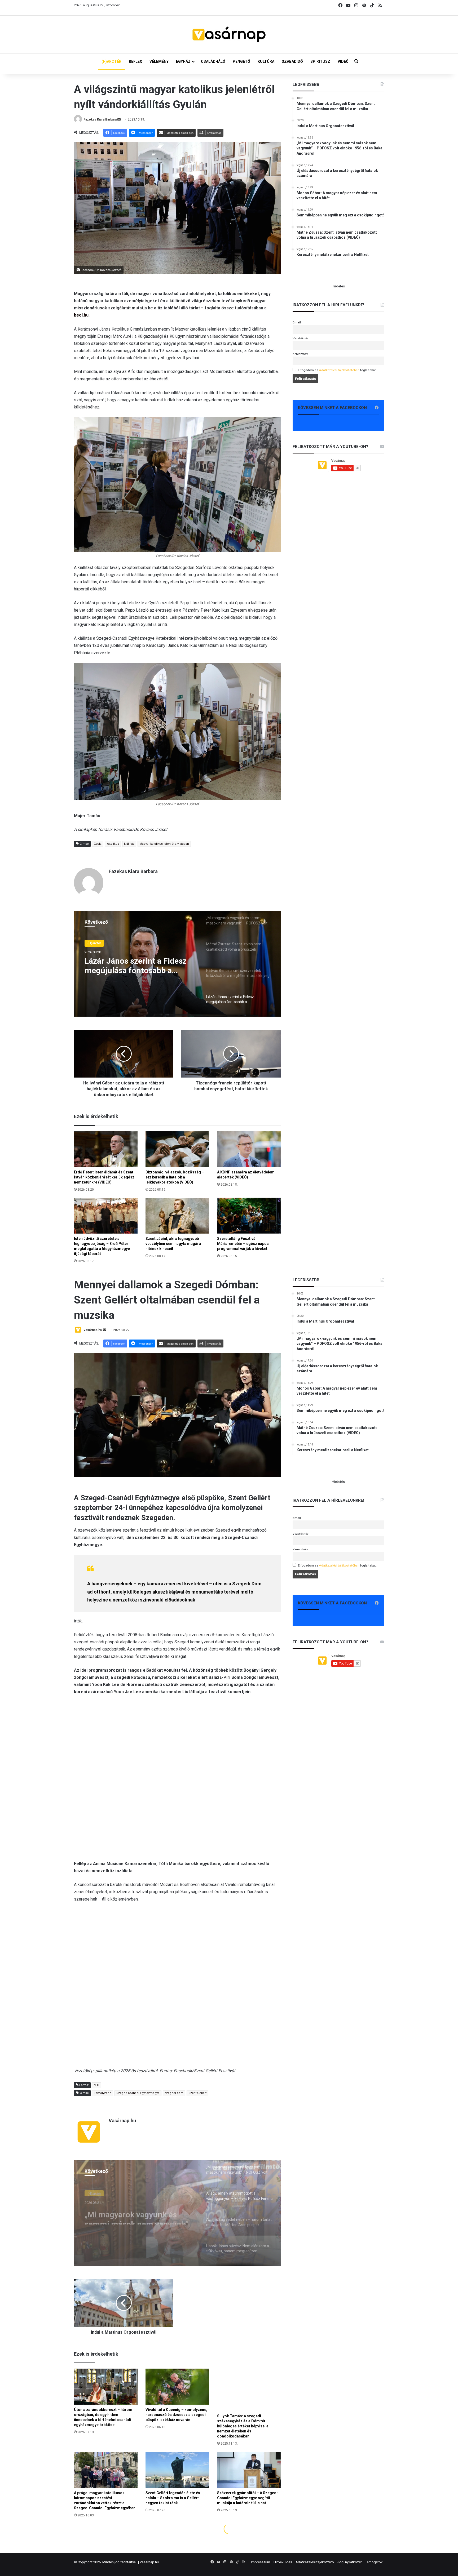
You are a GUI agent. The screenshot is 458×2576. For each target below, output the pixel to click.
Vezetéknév (301, 338)
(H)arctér (94, 943)
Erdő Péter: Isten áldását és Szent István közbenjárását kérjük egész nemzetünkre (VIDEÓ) (104, 1177)
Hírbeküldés (283, 2562)
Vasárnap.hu (149, 2562)
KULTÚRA (266, 61)
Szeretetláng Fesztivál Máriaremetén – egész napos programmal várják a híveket (243, 1244)
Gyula (98, 844)
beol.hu (81, 315)
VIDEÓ (343, 61)
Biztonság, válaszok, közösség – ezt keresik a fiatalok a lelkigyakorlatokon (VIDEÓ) (175, 1177)
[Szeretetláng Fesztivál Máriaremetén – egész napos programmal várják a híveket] (249, 1216)
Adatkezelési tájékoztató (315, 2562)
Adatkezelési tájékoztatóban (339, 370)
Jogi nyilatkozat (350, 2562)
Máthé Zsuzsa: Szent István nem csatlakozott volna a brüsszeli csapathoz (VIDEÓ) (136, 966)
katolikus (113, 844)
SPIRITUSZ (320, 61)
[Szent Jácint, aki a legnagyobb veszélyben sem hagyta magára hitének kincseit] (177, 1216)
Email (297, 322)
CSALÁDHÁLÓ (213, 61)
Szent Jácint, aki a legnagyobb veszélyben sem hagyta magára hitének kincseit (173, 1244)
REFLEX (135, 61)
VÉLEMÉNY (159, 61)
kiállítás (129, 844)
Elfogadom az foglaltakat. (337, 370)
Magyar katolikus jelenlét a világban (164, 844)
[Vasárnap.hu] (229, 34)
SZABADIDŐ (292, 61)
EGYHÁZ (183, 61)
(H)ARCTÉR (111, 61)
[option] (177, 964)
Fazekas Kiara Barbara (100, 119)
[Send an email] (119, 119)
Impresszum (261, 2562)
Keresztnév (300, 354)
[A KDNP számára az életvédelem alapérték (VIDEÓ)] (249, 1149)
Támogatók (374, 2562)
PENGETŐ (241, 61)
